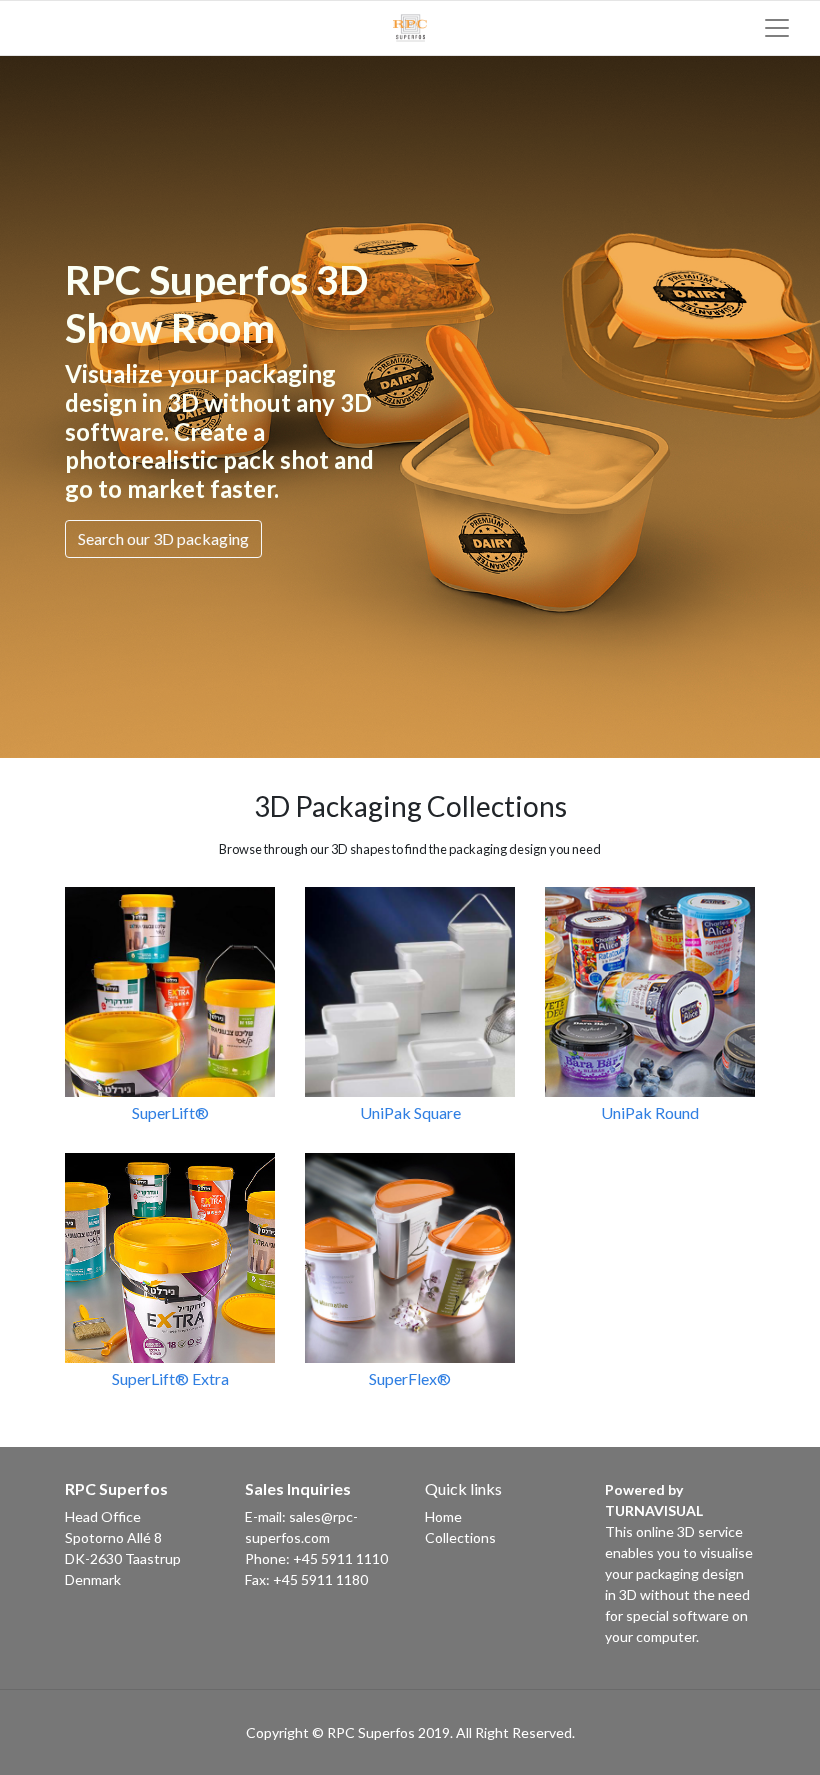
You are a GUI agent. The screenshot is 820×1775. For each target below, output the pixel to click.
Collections (460, 1537)
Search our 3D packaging (163, 538)
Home (443, 1516)
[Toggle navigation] (777, 28)
